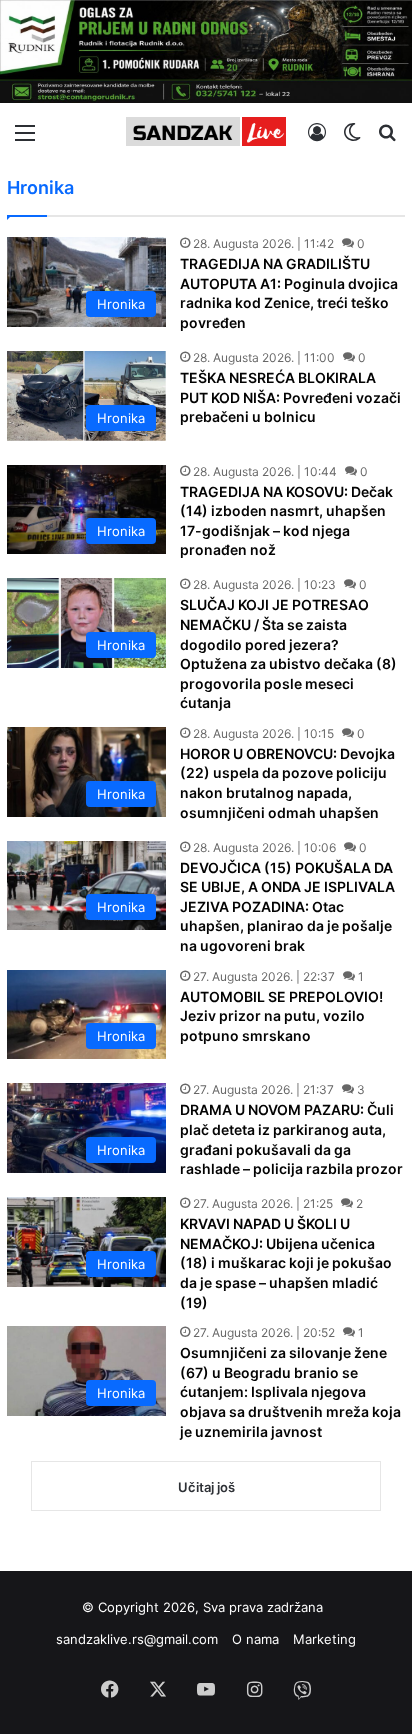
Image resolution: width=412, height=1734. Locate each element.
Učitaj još (206, 1487)
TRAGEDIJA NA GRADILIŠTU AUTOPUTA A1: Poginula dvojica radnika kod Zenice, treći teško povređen (289, 293)
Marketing (324, 1639)
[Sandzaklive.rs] (206, 131)
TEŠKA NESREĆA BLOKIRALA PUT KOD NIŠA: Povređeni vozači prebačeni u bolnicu (290, 397)
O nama (255, 1639)
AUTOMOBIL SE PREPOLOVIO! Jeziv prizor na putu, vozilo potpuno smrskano (281, 1016)
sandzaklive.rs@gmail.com (137, 1639)
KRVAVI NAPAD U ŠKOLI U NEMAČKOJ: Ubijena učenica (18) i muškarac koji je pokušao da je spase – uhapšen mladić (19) (286, 1262)
